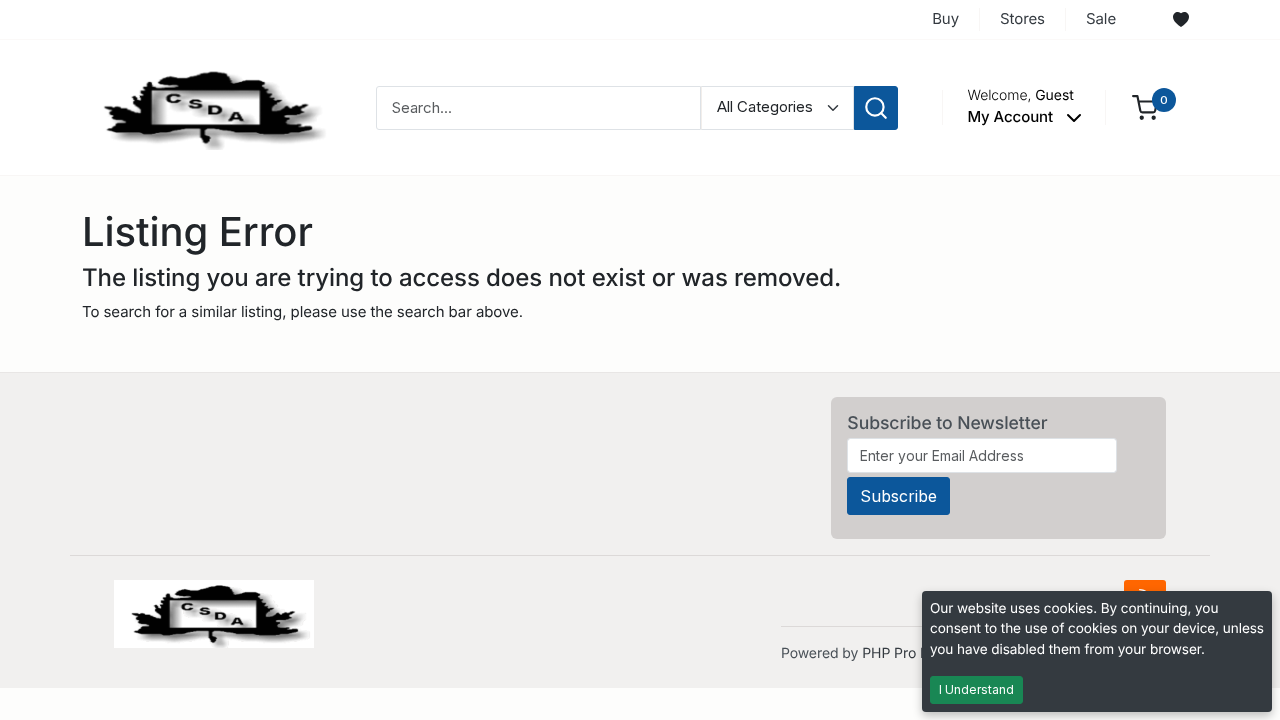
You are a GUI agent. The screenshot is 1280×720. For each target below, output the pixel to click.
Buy (945, 18)
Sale (1101, 18)
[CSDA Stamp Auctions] (207, 106)
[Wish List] (1181, 20)
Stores (1022, 18)
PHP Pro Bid (901, 653)
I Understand (976, 689)
